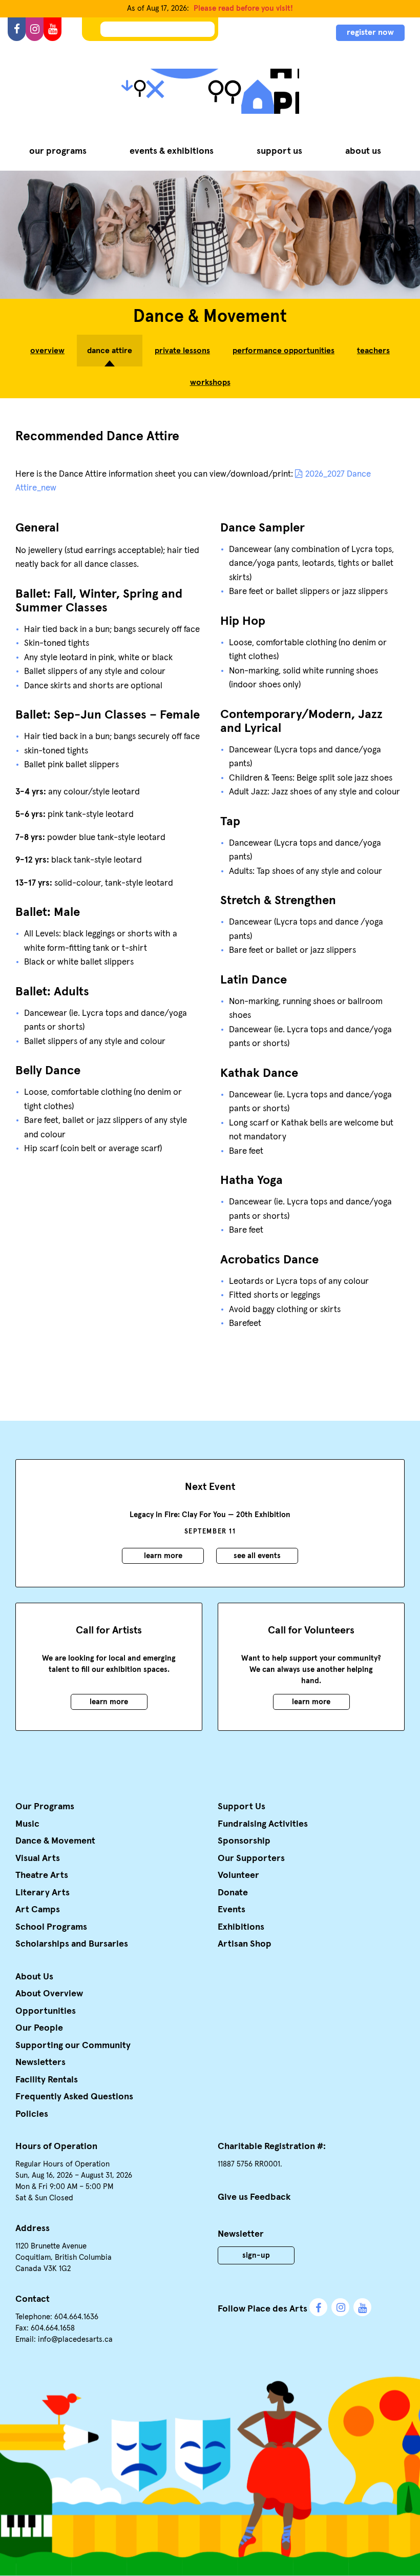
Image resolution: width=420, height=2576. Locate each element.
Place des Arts (210, 91)
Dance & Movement (55, 1841)
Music (27, 1824)
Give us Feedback (254, 2197)
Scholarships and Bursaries (72, 1944)
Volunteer (238, 1875)
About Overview (49, 1994)
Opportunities (46, 2011)
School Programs (51, 1927)
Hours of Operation (56, 2146)
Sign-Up (256, 2255)
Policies (32, 2114)
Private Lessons (182, 351)
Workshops (210, 382)
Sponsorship (244, 1841)
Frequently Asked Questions (74, 2097)
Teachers (373, 351)
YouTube (362, 2307)
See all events (257, 1556)
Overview (47, 351)
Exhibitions (241, 1927)
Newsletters (40, 2062)
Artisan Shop (245, 1944)
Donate (233, 1893)
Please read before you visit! (243, 8)
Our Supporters (251, 1858)
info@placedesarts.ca (75, 2339)
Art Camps (38, 1910)
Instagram (340, 2307)
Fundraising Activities (263, 1824)
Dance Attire (110, 351)
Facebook (318, 2307)
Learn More (163, 1556)
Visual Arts (38, 1858)
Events (232, 1910)
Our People (39, 2028)
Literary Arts (43, 1893)
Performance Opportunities (283, 351)
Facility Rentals (47, 2080)
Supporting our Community (73, 2046)
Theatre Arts (42, 1875)
